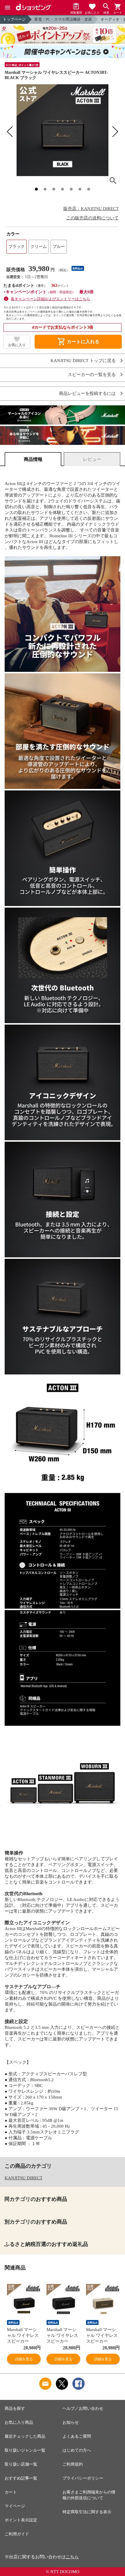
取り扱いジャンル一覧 (25, 2450)
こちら (72, 2557)
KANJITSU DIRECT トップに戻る (83, 361)
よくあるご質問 (77, 2436)
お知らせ (71, 2422)
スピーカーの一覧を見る (92, 375)
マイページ (15, 2506)
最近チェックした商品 (25, 2436)
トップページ (14, 19)
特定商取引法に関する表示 (87, 2512)
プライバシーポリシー (83, 2478)
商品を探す (15, 2408)
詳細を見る (24, 2359)
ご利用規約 (73, 2464)
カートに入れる (78, 342)
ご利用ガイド (17, 2534)
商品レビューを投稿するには (87, 394)
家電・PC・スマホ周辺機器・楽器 (63, 19)
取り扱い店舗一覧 (21, 2464)
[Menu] (8, 8)
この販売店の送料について (92, 218)
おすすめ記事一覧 (21, 2478)
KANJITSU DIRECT (24, 2178)
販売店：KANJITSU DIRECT (91, 209)
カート (11, 2492)
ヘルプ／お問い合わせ (83, 2408)
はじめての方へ (77, 2450)
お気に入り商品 (19, 2422)
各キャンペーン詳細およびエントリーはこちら (50, 299)
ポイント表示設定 (21, 2520)
